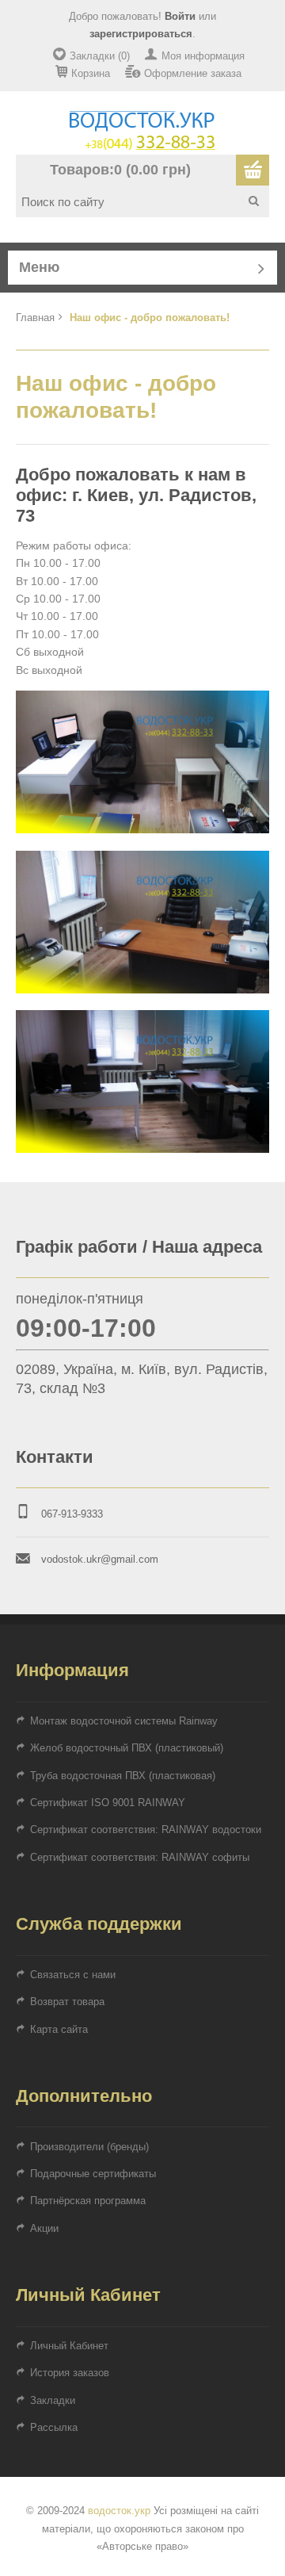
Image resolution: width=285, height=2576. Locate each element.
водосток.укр (119, 2511)
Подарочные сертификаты (93, 2174)
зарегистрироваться (141, 34)
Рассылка (54, 2427)
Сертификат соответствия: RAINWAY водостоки (146, 1830)
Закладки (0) (100, 56)
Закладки (53, 2400)
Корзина (91, 73)
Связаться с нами (73, 1975)
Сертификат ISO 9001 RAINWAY (108, 1803)
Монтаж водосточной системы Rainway (124, 1721)
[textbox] (148, 201)
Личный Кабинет (69, 2346)
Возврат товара (67, 2002)
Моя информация (203, 56)
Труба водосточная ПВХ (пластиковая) (123, 1776)
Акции (44, 2228)
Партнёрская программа (88, 2201)
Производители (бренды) (89, 2147)
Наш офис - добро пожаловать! (150, 318)
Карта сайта (59, 2029)
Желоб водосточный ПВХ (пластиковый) (127, 1748)
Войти (180, 16)
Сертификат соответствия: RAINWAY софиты (140, 1857)
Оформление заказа (193, 73)
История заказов (70, 2373)
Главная (35, 318)
